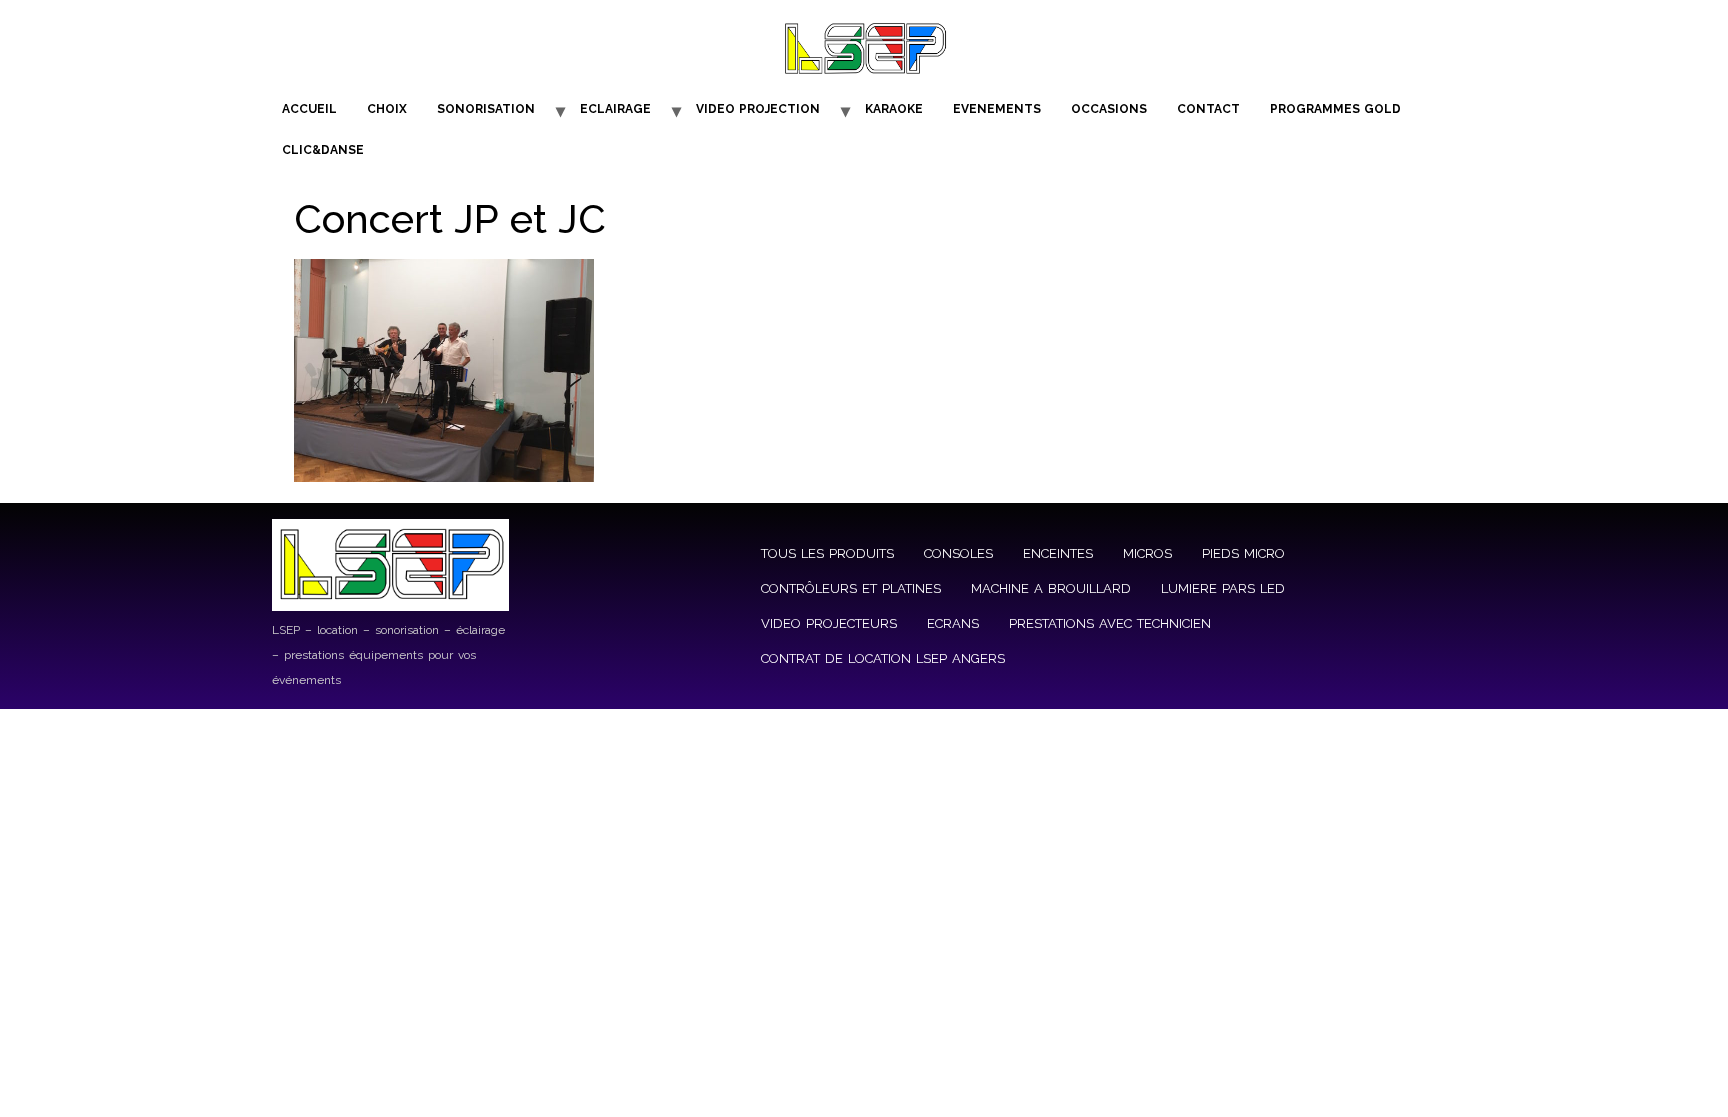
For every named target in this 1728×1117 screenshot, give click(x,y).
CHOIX (387, 109)
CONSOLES (958, 553)
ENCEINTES (1058, 553)
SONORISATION (486, 109)
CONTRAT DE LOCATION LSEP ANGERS (883, 658)
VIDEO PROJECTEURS (829, 623)
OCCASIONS (1109, 109)
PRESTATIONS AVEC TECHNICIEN (1110, 623)
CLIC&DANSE (323, 150)
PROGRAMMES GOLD (1335, 109)
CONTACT (1208, 109)
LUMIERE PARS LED (1223, 588)
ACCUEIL (309, 109)
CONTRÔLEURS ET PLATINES (851, 588)
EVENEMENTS (997, 109)
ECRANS (953, 623)
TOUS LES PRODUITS (827, 553)
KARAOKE (894, 109)
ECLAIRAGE (615, 109)
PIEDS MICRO (1243, 553)
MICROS (1147, 553)
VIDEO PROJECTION (758, 109)
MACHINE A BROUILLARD (1051, 588)
